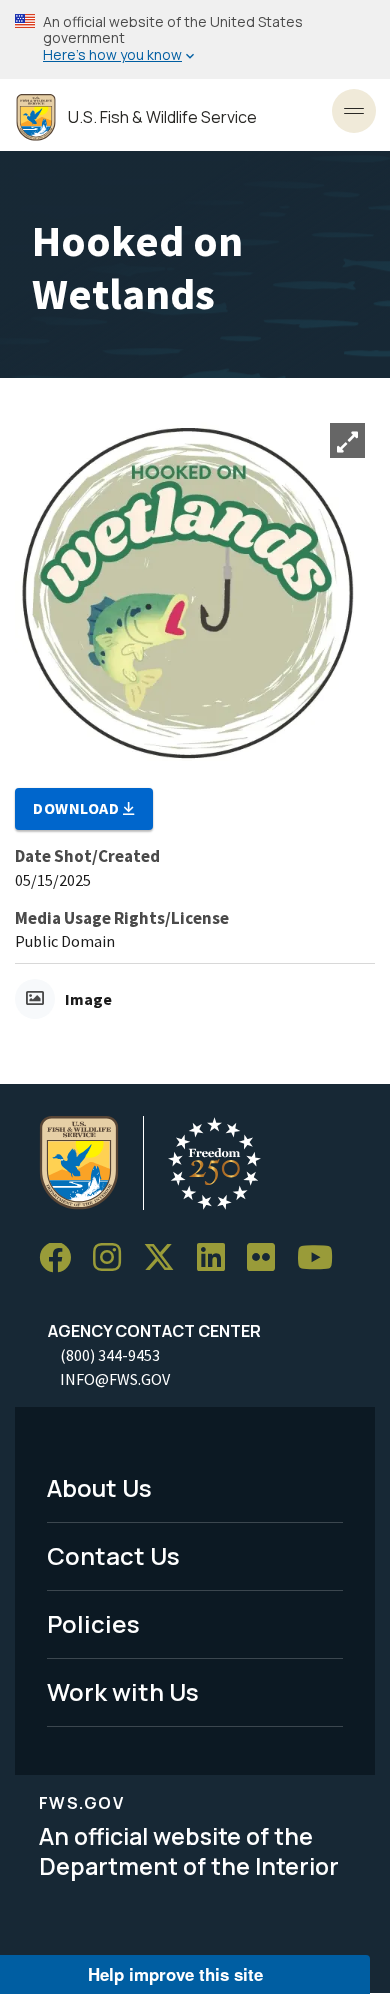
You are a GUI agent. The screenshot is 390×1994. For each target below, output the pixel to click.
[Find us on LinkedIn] (218, 1258)
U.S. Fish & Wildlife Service (162, 117)
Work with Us (123, 1691)
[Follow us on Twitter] (166, 1258)
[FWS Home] (36, 117)
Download (78, 808)
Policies (93, 1623)
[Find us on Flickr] (268, 1258)
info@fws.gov (115, 1379)
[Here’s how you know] (195, 39)
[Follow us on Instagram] (114, 1258)
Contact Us (113, 1555)
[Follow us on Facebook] (62, 1258)
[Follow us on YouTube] (322, 1258)
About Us (99, 1487)
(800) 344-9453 (110, 1355)
